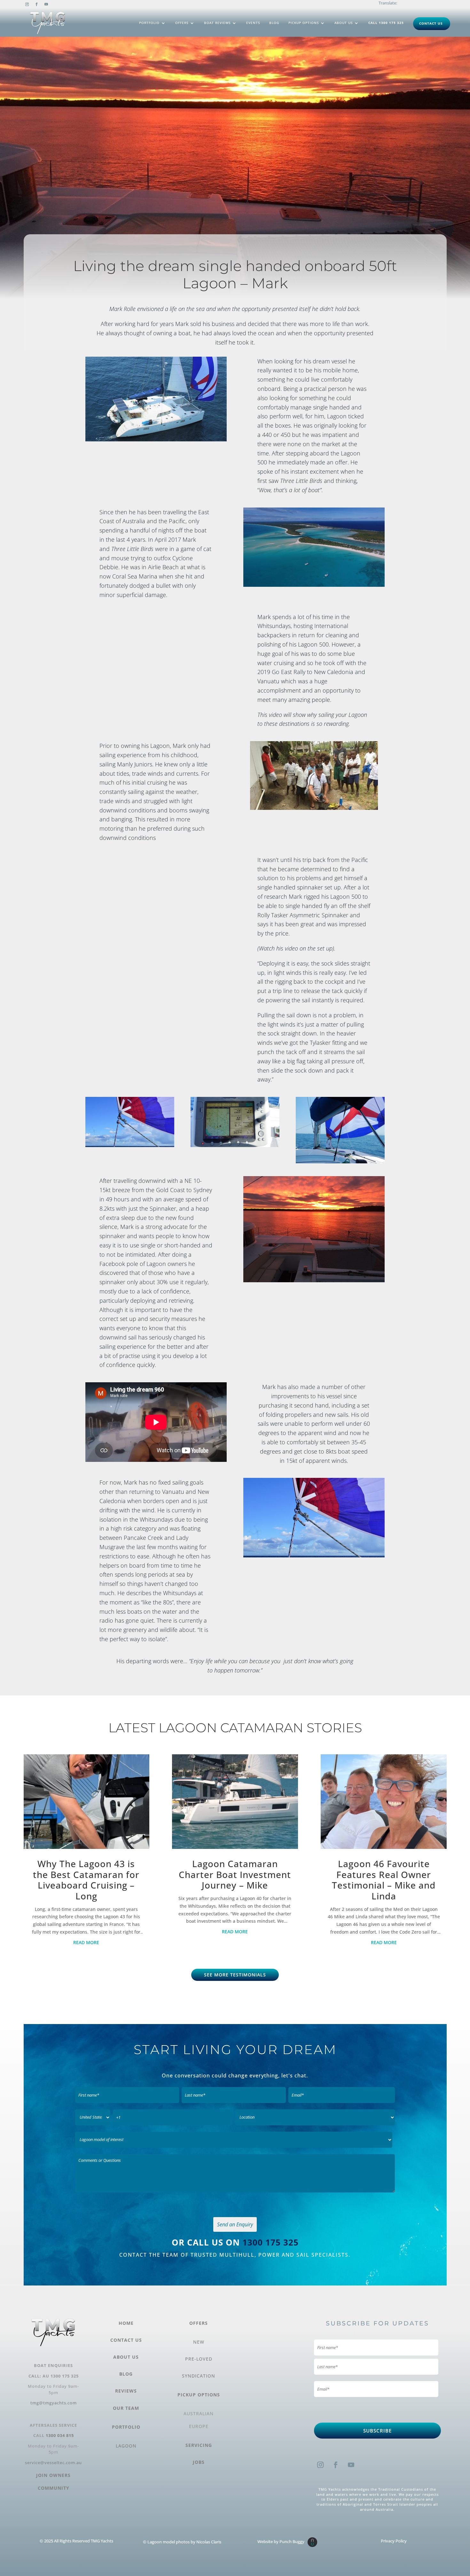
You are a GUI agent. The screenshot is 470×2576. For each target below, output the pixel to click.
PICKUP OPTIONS (199, 2395)
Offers (182, 23)
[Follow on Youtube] (46, 4)
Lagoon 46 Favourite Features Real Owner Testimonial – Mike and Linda (384, 1880)
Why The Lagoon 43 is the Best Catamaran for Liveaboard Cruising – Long (86, 1880)
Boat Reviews (217, 23)
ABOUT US (126, 2357)
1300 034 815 (60, 2435)
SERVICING (199, 2445)
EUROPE (199, 2426)
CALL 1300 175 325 (386, 23)
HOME (126, 2323)
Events (253, 23)
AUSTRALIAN (199, 2413)
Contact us (431, 23)
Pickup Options (304, 23)
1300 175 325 (270, 2242)
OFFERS (199, 2323)
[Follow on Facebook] (37, 4)
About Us (344, 23)
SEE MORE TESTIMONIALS (235, 1975)
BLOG (126, 2374)
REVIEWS (126, 2391)
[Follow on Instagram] (27, 4)
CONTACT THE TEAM (150, 2255)
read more (86, 1942)
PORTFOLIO (126, 2427)
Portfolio (149, 23)
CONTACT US (126, 2340)
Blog (274, 23)
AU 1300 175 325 (61, 2376)
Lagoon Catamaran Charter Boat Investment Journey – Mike (235, 1874)
